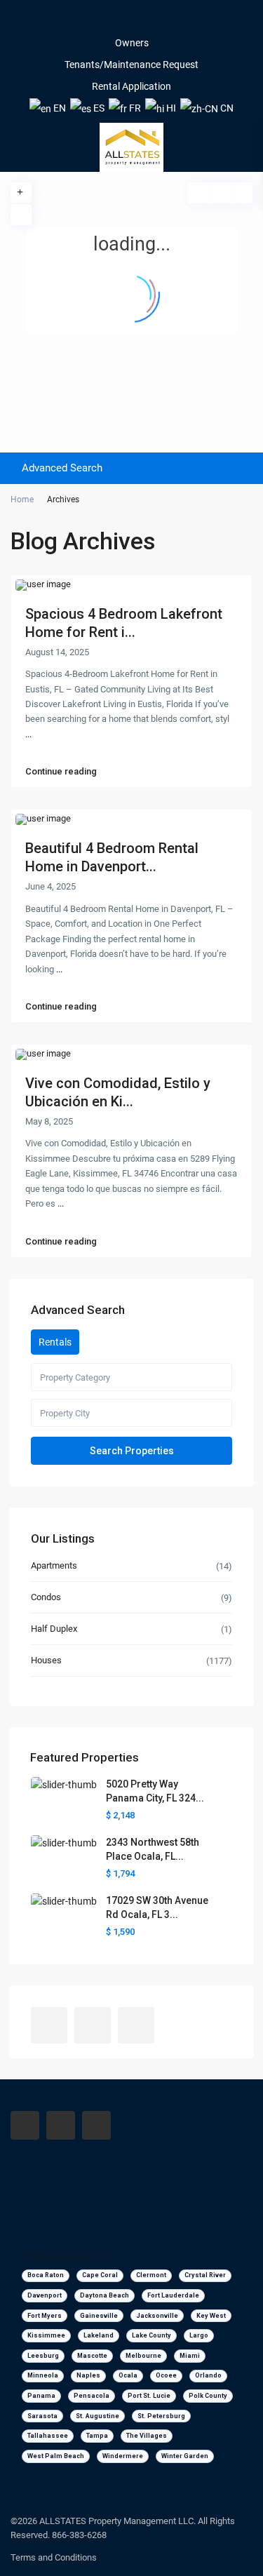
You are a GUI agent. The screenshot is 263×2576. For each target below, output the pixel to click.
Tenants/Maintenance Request (131, 65)
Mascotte (92, 2356)
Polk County (208, 2396)
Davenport (45, 2295)
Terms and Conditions (54, 2557)
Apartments (54, 1565)
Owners (132, 43)
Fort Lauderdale (173, 2295)
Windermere (123, 2456)
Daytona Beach (104, 2295)
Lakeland (99, 2335)
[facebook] (112, 21)
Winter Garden (185, 2456)
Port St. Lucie (149, 2396)
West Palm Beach (56, 2456)
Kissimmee (46, 2335)
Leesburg (43, 2356)
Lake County (151, 2335)
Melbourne (143, 2356)
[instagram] (151, 21)
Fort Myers (45, 2316)
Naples (88, 2375)
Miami (190, 2356)
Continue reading (61, 772)
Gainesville (99, 2316)
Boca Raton (46, 2275)
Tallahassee (48, 2436)
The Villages (147, 2436)
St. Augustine (97, 2416)
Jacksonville (157, 2316)
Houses (46, 1660)
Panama (41, 2396)
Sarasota (42, 2416)
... (28, 734)
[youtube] (132, 21)
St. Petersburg (161, 2416)
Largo (199, 2335)
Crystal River (205, 2275)
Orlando (208, 2375)
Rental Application (131, 86)
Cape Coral (100, 2275)
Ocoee (166, 2375)
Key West (211, 2316)
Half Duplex (54, 1629)
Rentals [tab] (55, 1342)
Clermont (151, 2275)
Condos (46, 1597)
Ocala (128, 2375)
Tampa (97, 2436)
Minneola (43, 2375)
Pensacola (92, 2396)
